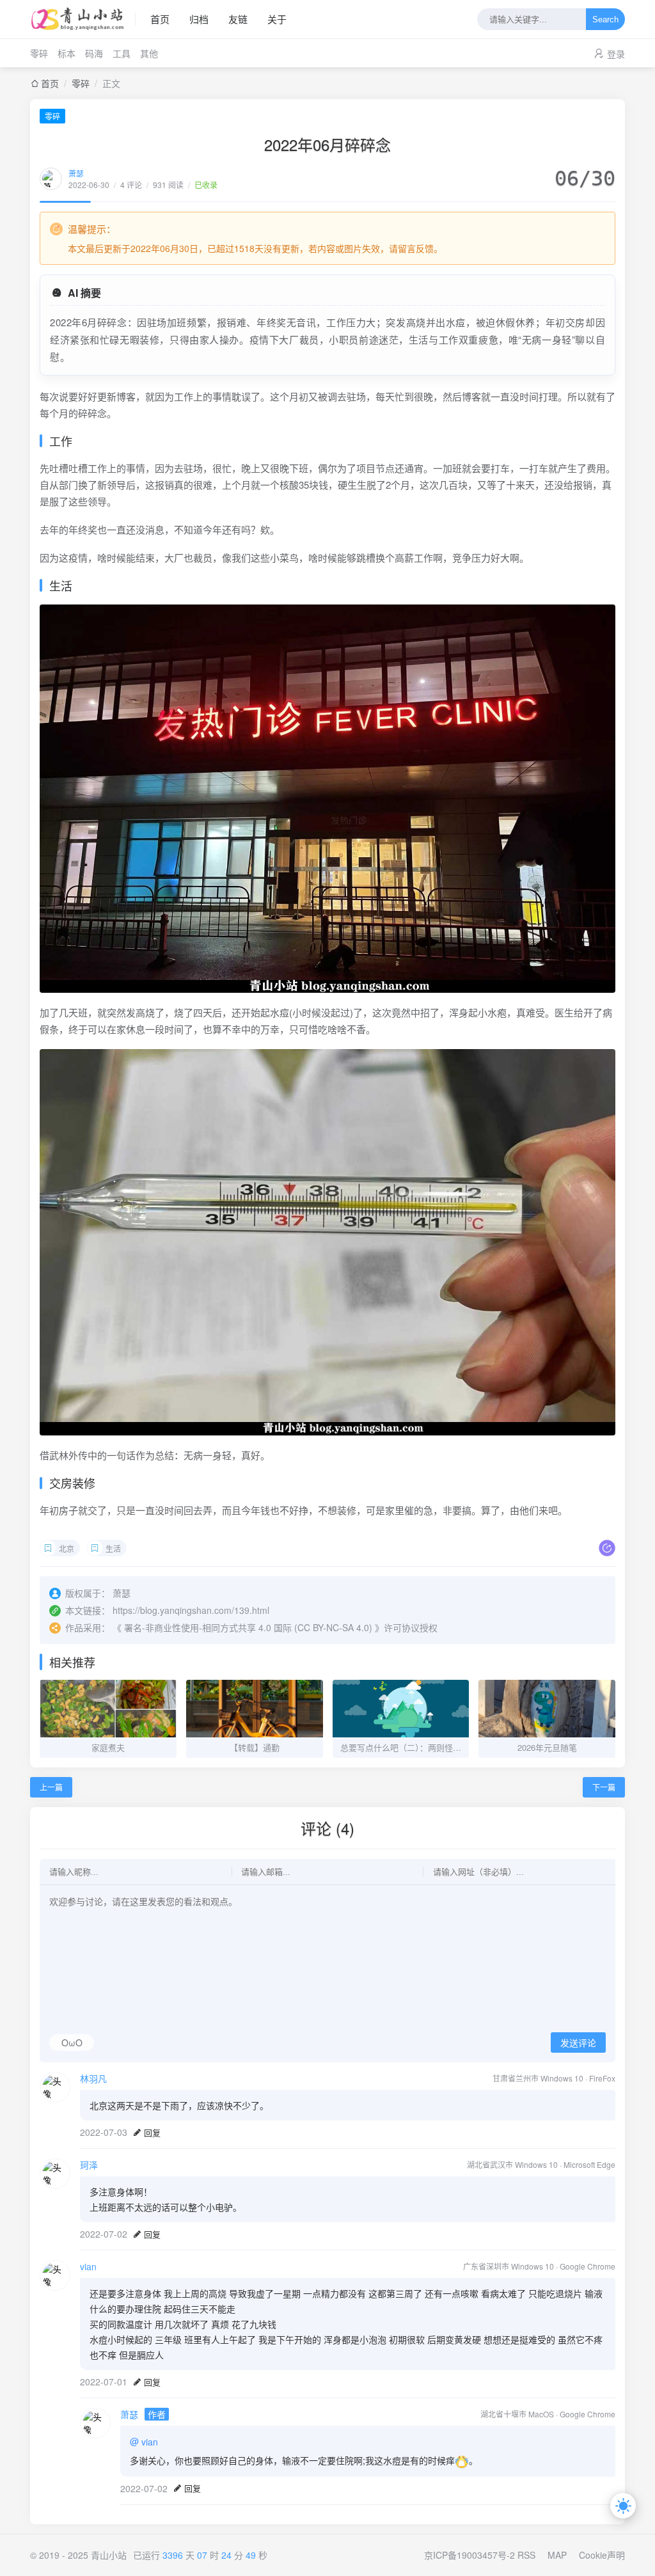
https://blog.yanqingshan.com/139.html (191, 1610)
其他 (149, 53)
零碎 (39, 53)
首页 (160, 19)
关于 (277, 19)
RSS (526, 2555)
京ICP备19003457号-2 (470, 2555)
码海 (94, 53)
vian (88, 2266)
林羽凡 (93, 2078)
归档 (199, 19)
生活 (113, 1548)
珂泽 (89, 2165)
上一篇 (51, 1787)
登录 (616, 54)
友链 (238, 19)
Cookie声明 (602, 2555)
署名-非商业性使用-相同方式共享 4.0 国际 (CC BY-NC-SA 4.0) (248, 1627)
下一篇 (604, 1787)
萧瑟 (76, 173)
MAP (557, 2555)
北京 (67, 1548)
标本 (67, 53)
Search (605, 20)
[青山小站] (83, 19)
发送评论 (578, 2043)
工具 (122, 53)
